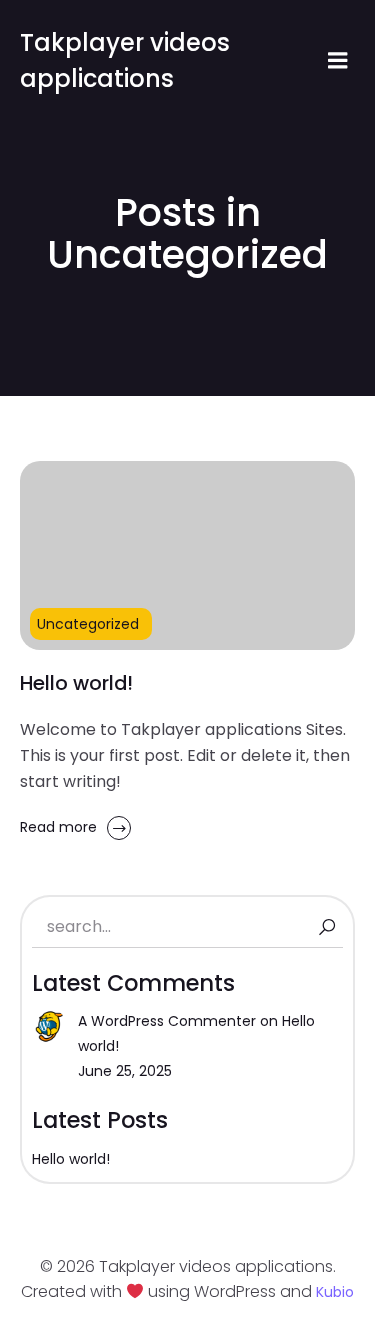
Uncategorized (88, 624)
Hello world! (71, 1159)
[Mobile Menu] (338, 61)
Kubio (335, 1292)
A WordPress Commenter (167, 1021)
